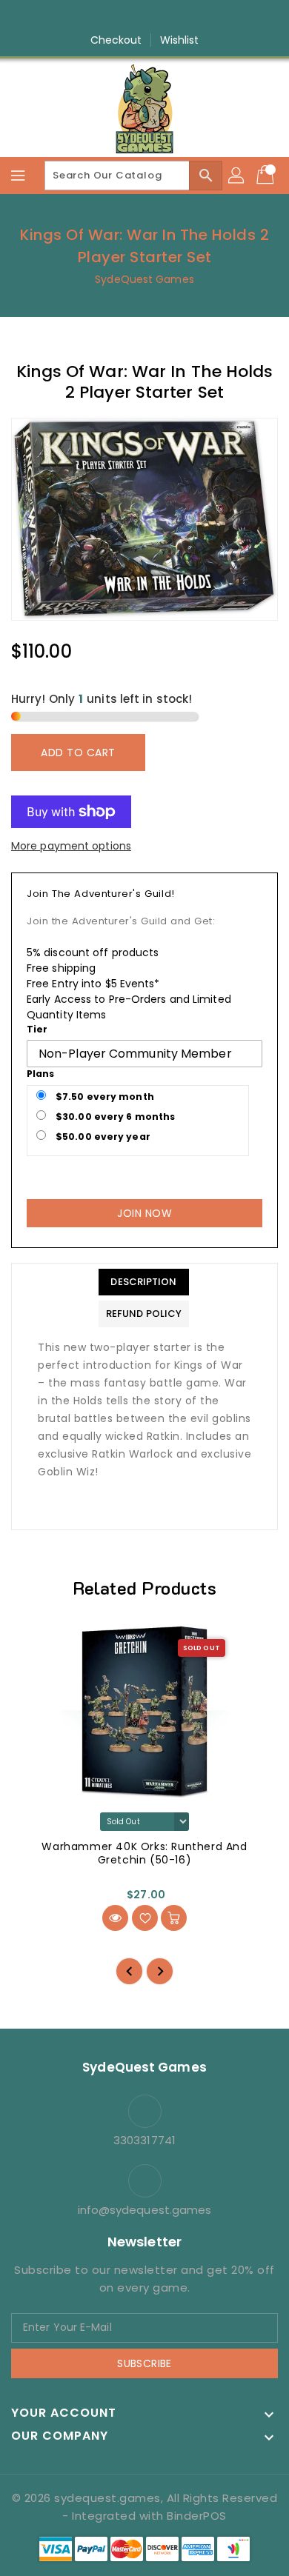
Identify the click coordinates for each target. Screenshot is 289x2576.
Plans (41, 1074)
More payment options (71, 846)
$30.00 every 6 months (114, 1117)
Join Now (144, 1213)
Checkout (116, 40)
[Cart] (267, 176)
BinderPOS (197, 2516)
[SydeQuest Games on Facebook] (102, 17)
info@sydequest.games (145, 2210)
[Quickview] (115, 1918)
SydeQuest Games (144, 279)
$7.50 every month (104, 1097)
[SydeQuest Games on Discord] (187, 17)
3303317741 (144, 2140)
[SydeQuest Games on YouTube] (159, 17)
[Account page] (237, 176)
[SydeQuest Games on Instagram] (130, 17)
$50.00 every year (102, 1137)
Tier (37, 1029)
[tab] (144, 1282)
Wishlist (180, 40)
